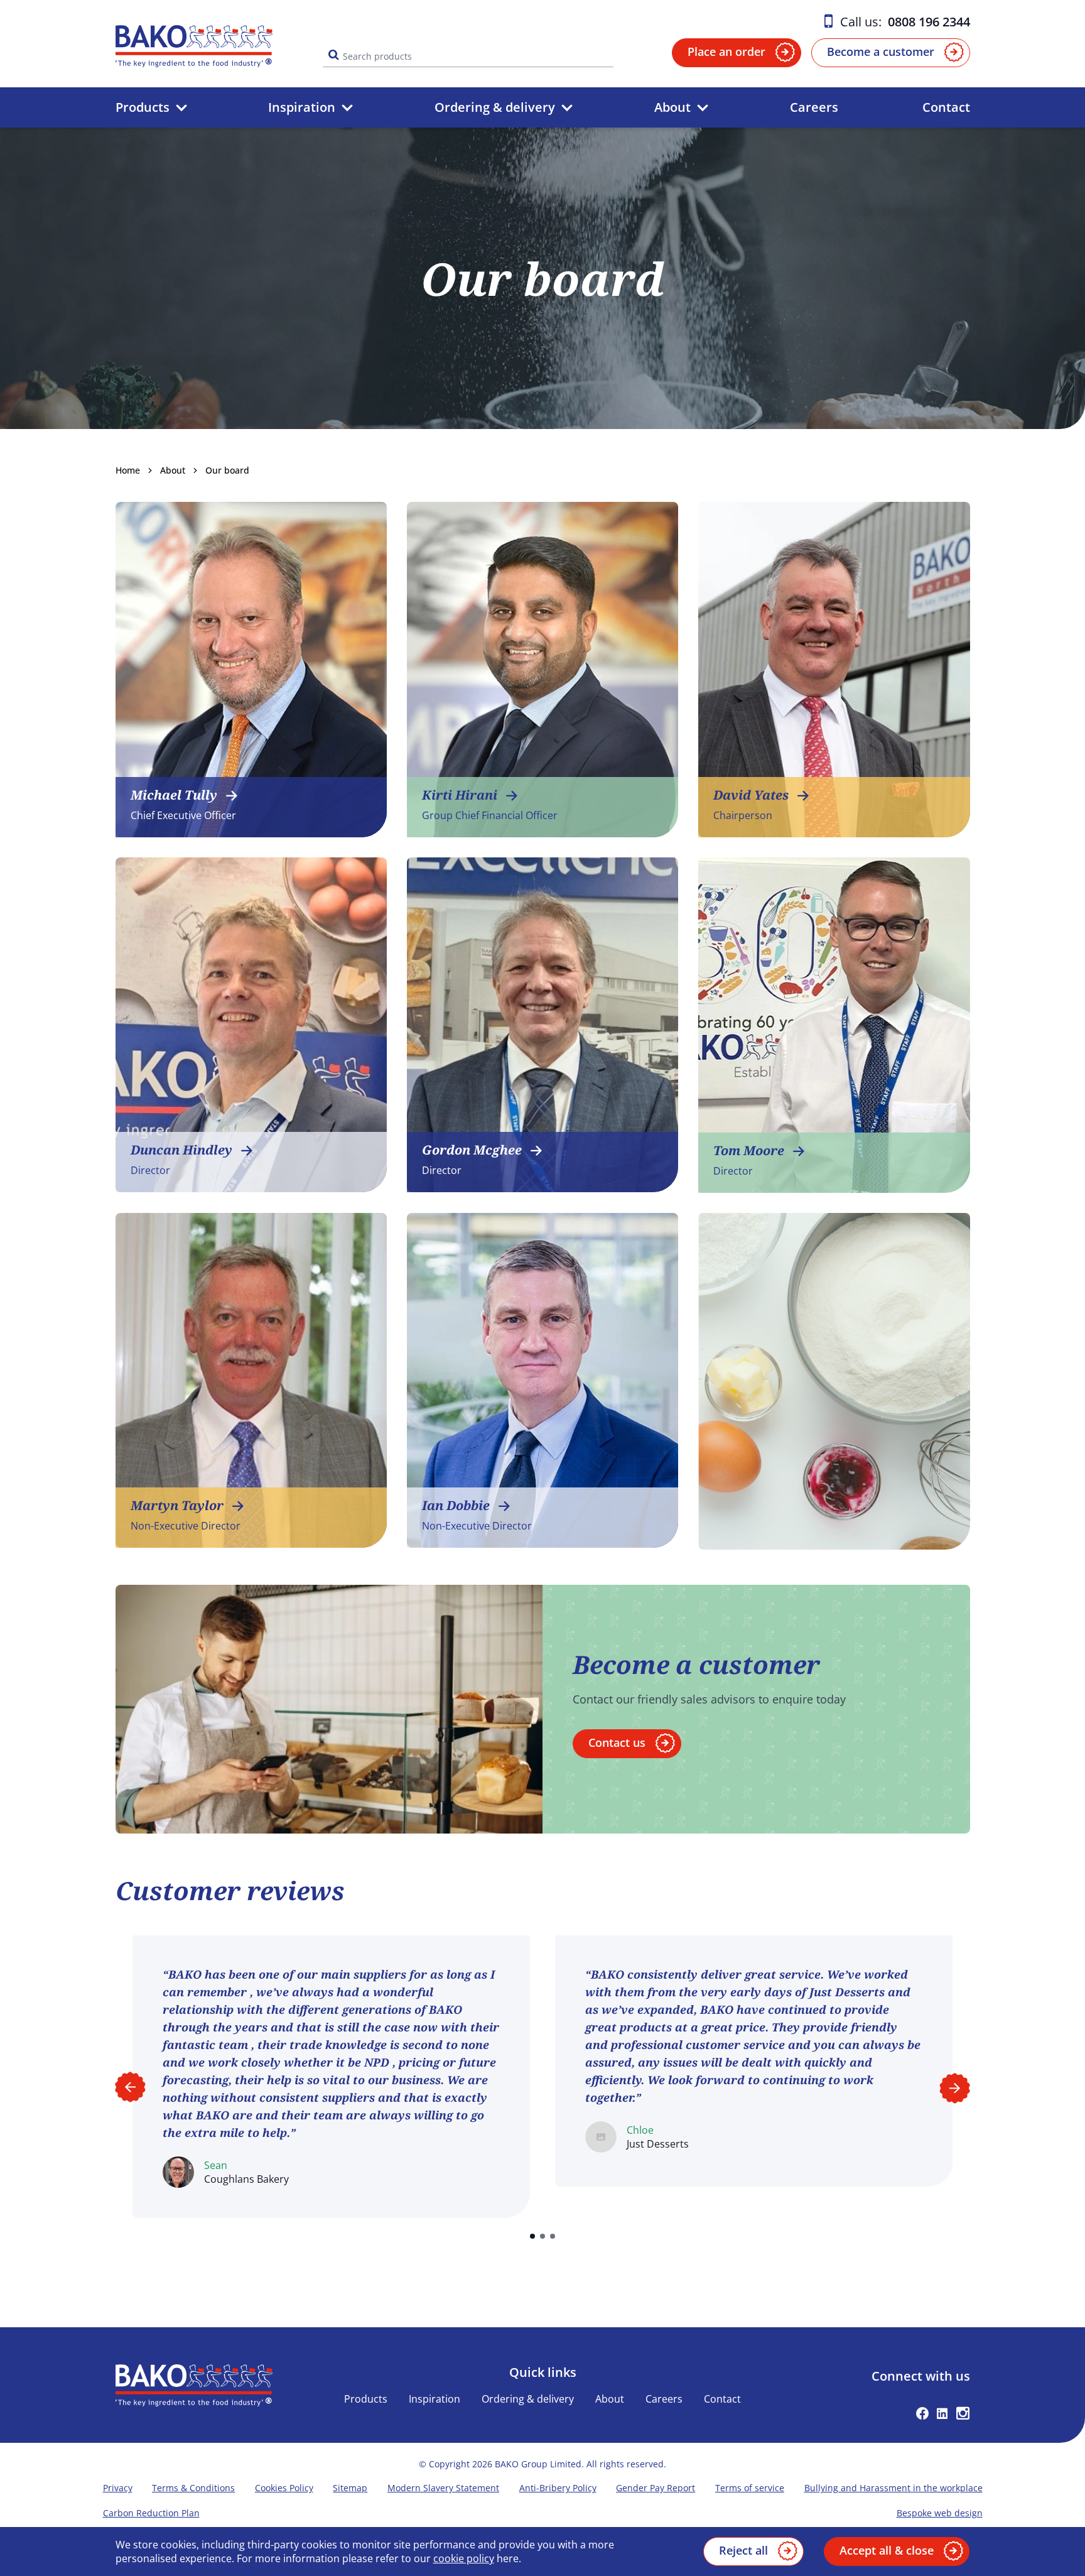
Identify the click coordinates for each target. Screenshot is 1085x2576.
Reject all (743, 2550)
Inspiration (302, 107)
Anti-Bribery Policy (558, 2488)
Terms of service (750, 2488)
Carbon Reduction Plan (151, 2513)
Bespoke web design (940, 2513)
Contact (946, 107)
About (672, 107)
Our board (227, 470)
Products (143, 107)
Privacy (118, 2488)
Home (128, 470)
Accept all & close (887, 2550)
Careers (814, 107)
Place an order (726, 52)
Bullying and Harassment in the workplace (893, 2488)
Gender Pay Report (656, 2488)
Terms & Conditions (193, 2488)
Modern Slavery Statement (443, 2488)
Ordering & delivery (495, 107)
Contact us (617, 1742)
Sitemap (350, 2488)
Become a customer (881, 52)
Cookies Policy (284, 2488)
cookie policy (464, 2558)
